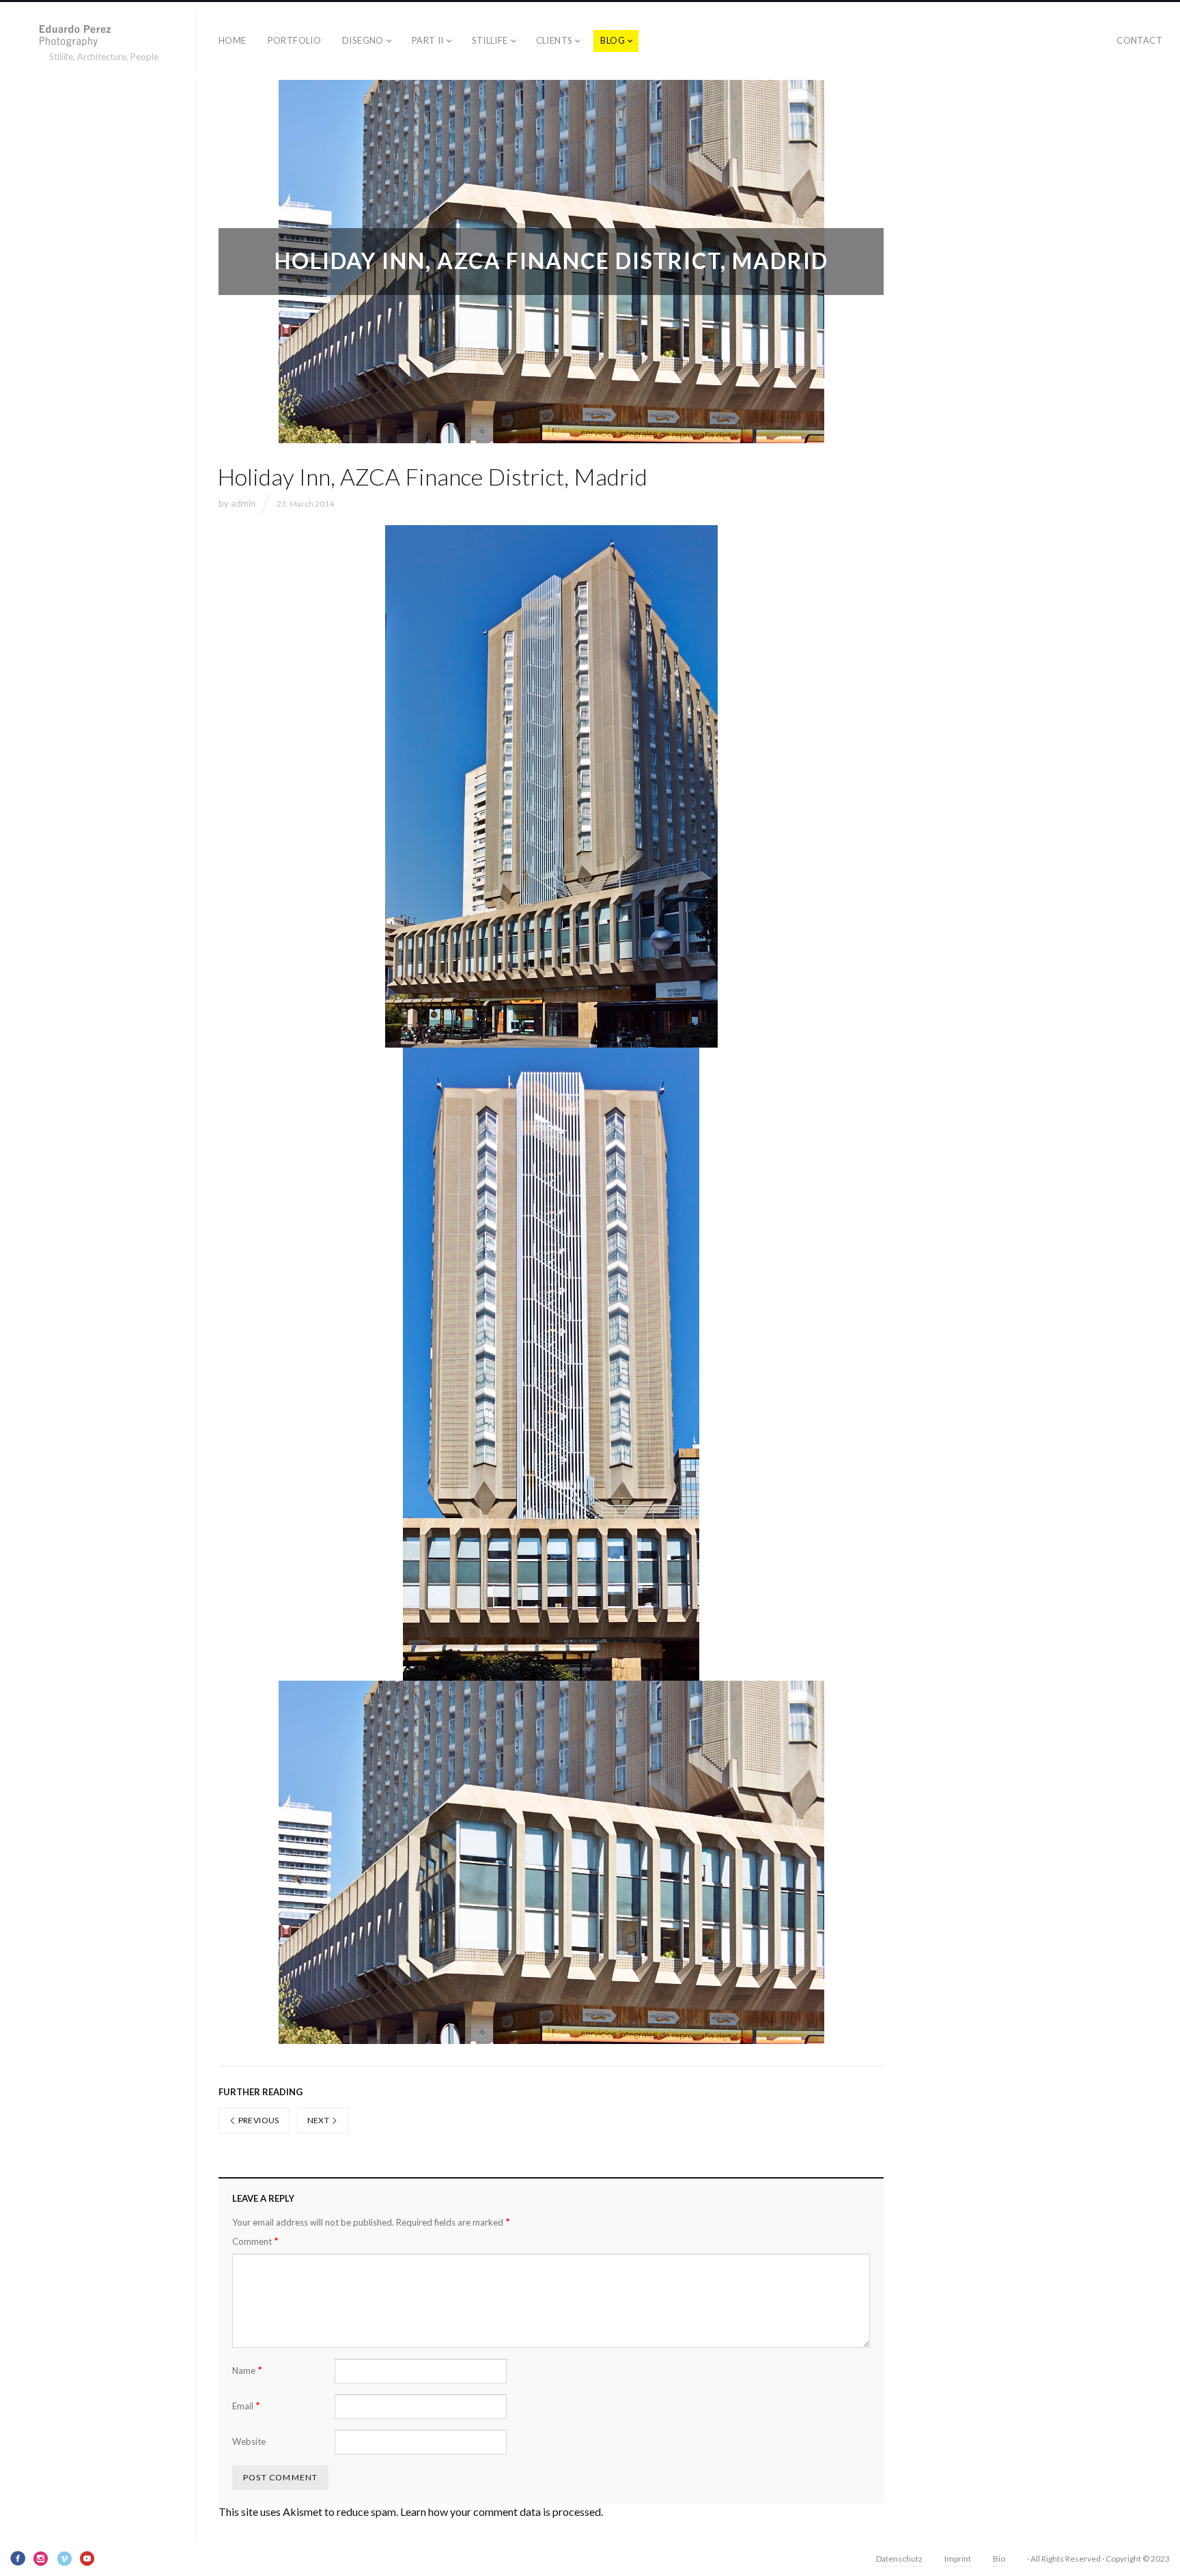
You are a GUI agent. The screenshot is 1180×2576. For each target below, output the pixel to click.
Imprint (958, 2559)
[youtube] (87, 2558)
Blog (613, 40)
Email (246, 2406)
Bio (999, 2559)
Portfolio (295, 40)
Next (319, 2120)
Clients (554, 40)
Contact (1139, 40)
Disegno (363, 40)
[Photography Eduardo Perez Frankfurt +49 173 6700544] (104, 35)
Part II (428, 40)
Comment (255, 2241)
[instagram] (41, 2558)
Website (249, 2441)
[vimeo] (64, 2558)
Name (247, 2370)
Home (233, 40)
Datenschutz (899, 2559)
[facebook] (18, 2558)
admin (243, 503)
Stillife (490, 40)
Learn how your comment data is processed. (502, 2511)
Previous (257, 2120)
